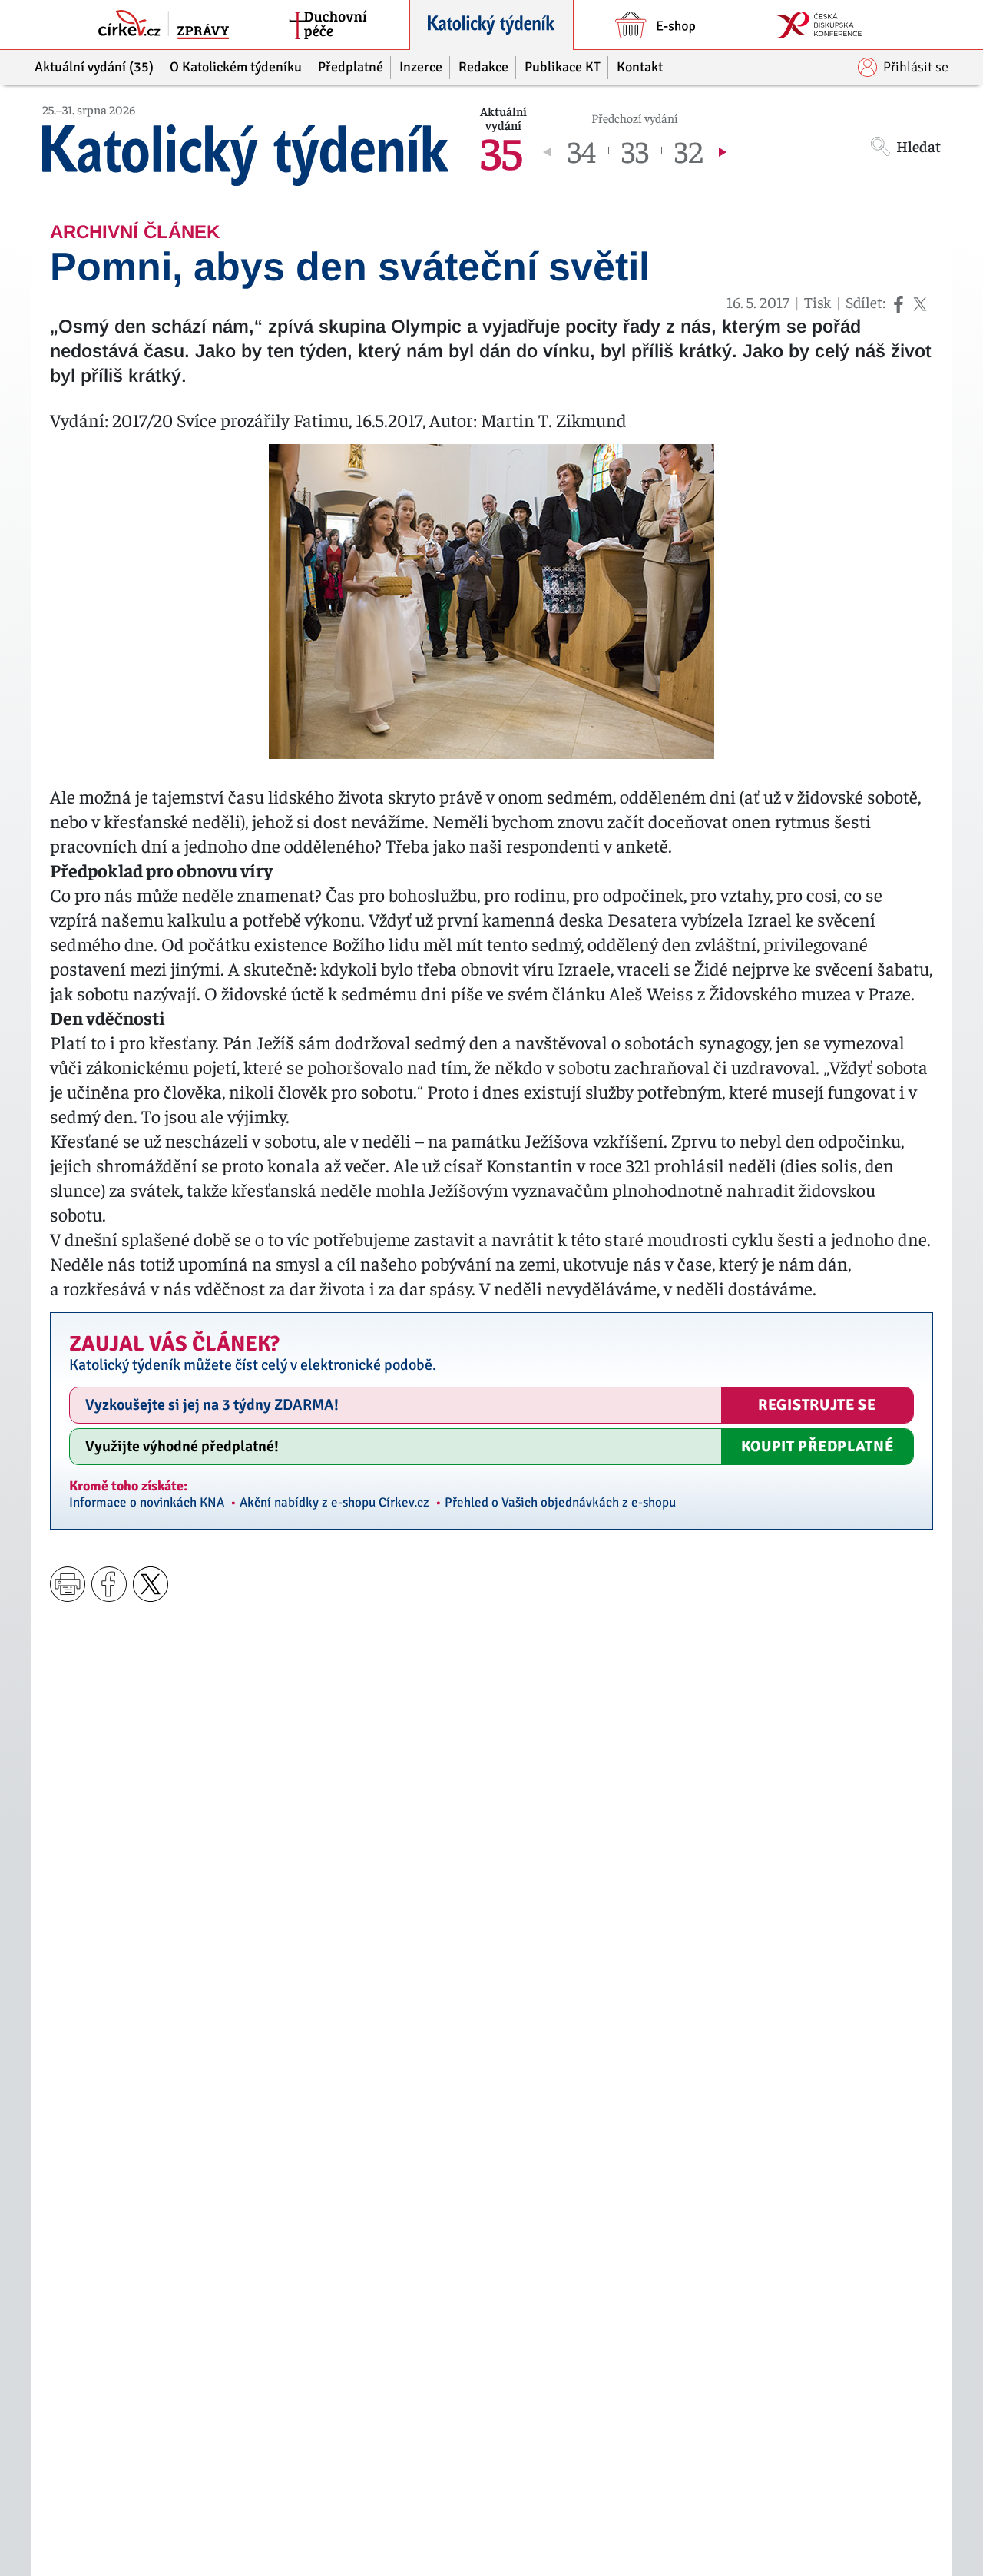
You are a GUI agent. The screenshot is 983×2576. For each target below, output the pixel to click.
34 (582, 151)
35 (501, 151)
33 (635, 151)
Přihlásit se (916, 67)
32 (688, 151)
